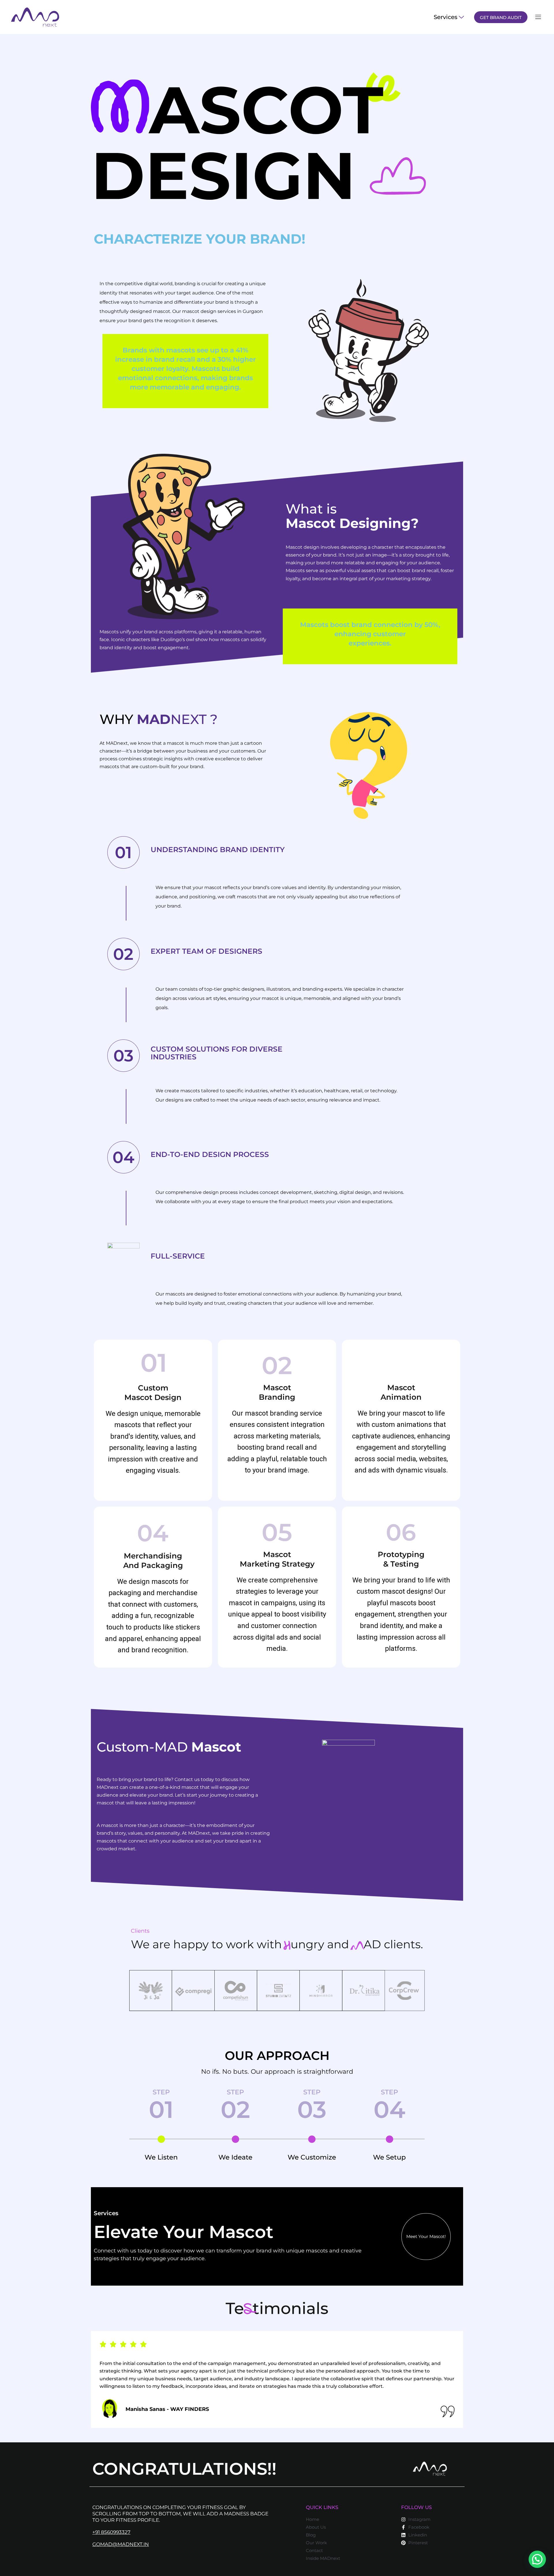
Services (446, 17)
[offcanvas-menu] (538, 17)
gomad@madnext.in (121, 2544)
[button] (537, 2559)
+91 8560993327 (111, 2532)
